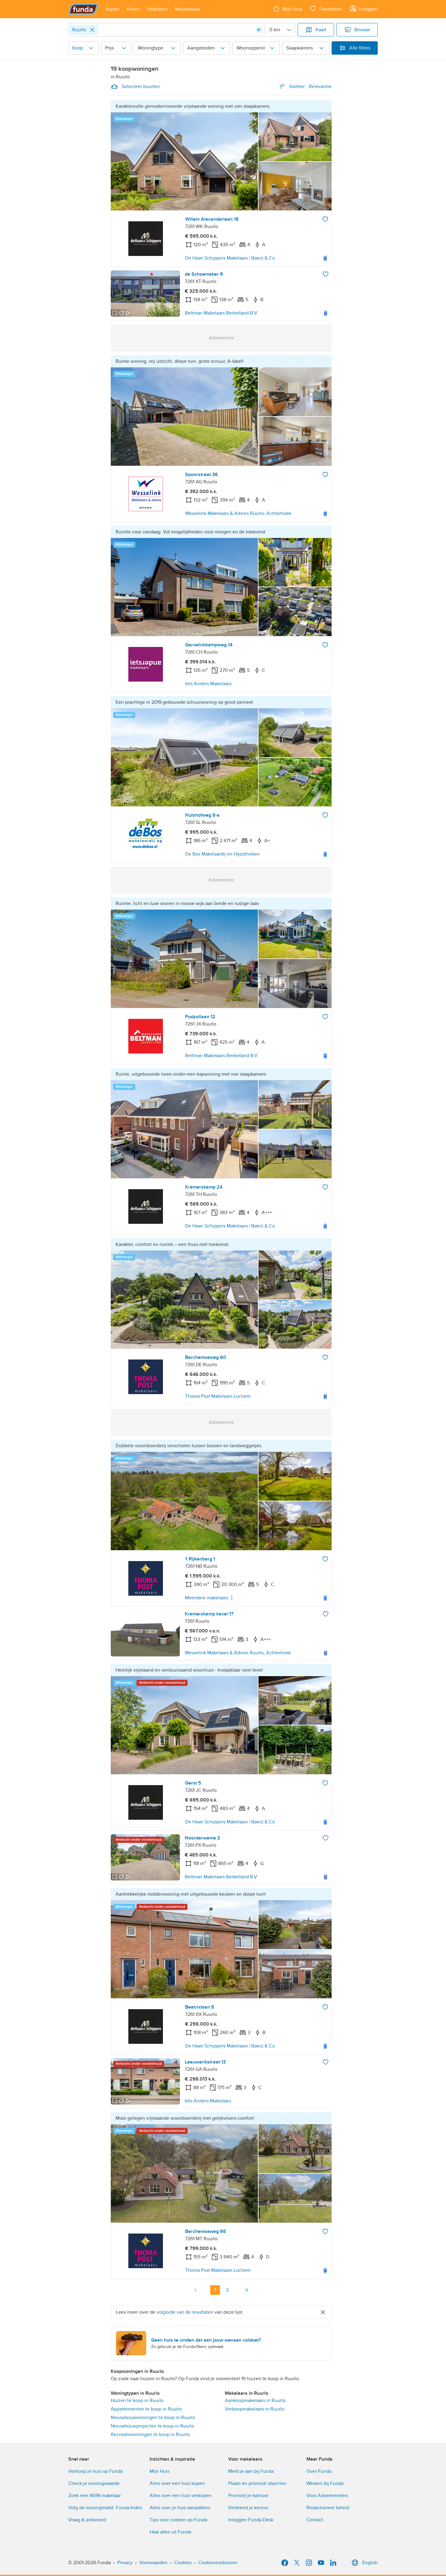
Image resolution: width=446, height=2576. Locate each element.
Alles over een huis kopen (177, 2483)
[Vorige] (196, 2290)
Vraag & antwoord (87, 2520)
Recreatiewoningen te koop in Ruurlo (150, 2435)
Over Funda (319, 2471)
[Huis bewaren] (325, 219)
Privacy (125, 2563)
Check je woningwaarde (94, 2483)
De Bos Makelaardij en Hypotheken (222, 854)
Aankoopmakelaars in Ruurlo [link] (255, 2401)
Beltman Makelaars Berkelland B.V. (221, 313)
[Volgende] (247, 2290)
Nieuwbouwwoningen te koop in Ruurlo (153, 2418)
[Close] (92, 30)
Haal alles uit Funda (170, 2532)
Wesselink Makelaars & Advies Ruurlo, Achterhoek (238, 513)
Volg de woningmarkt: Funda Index (105, 2508)
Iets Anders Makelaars (208, 684)
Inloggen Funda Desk (251, 2520)
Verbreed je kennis (248, 2508)
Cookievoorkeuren (218, 2563)
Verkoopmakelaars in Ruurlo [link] (255, 2409)
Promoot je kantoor (248, 2496)
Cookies (183, 2563)
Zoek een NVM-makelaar (95, 2496)
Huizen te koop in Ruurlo (137, 2401)
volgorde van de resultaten (185, 2312)
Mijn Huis (159, 2471)
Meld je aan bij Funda (251, 2471)
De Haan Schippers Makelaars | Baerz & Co (230, 258)
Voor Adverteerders (327, 2496)
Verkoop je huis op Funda (95, 2471)
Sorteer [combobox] (310, 87)
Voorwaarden (153, 2563)
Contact (315, 2520)
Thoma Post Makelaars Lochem (218, 1396)
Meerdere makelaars (207, 1598)
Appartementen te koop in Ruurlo (146, 2409)
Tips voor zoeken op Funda (178, 2520)
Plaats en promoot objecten (257, 2483)
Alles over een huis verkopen (181, 2496)
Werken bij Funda (325, 2483)
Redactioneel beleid (328, 2508)
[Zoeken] (259, 30)
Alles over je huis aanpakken (180, 2508)
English (370, 2563)
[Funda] (83, 9)
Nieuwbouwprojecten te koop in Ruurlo (152, 2426)
